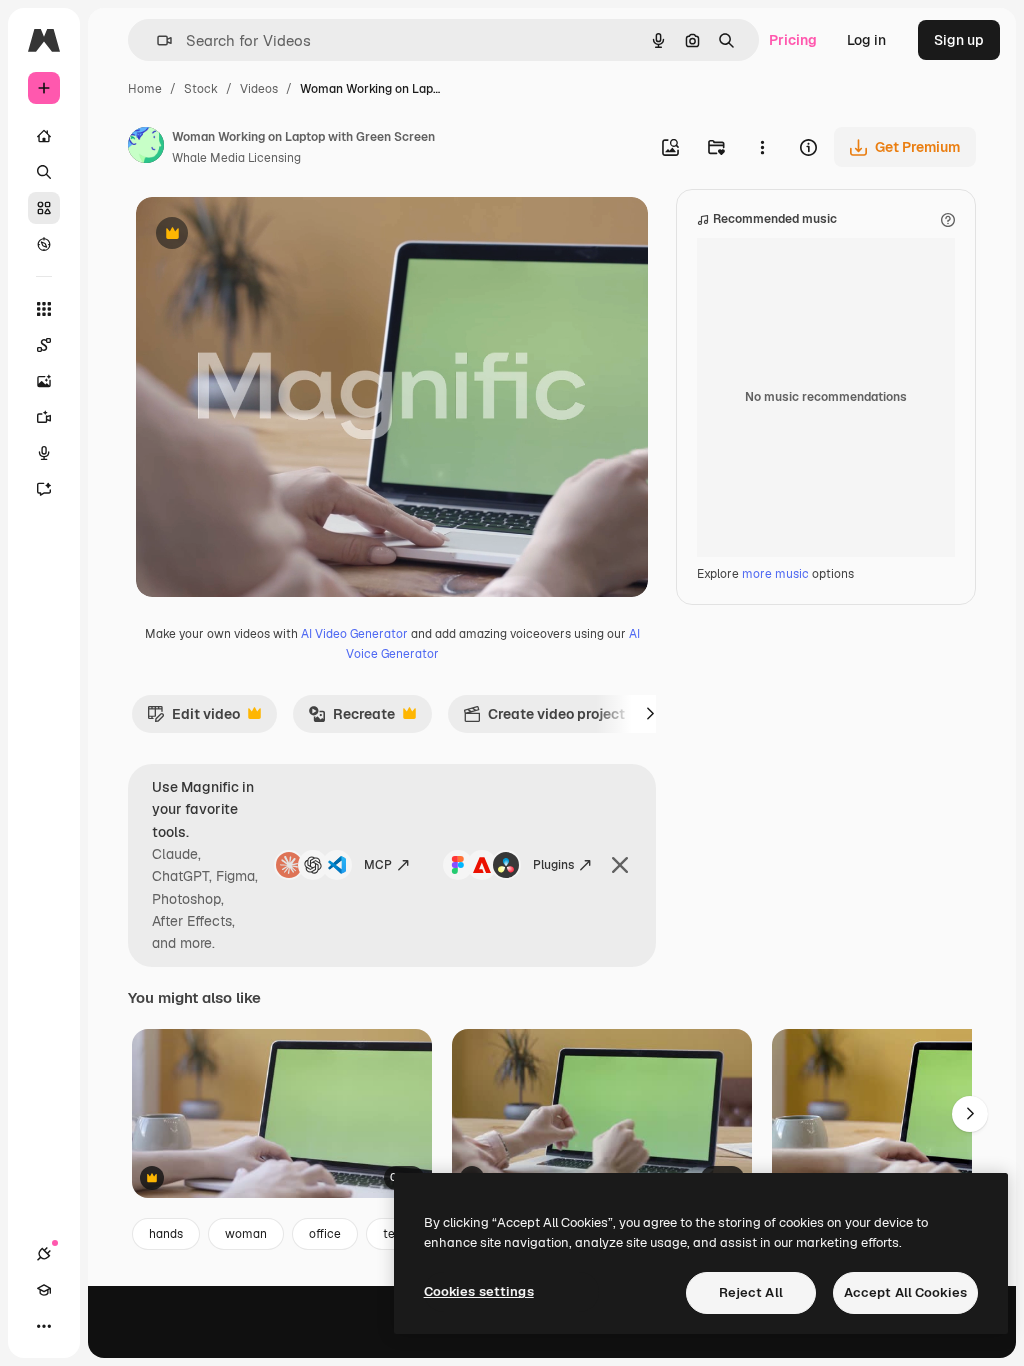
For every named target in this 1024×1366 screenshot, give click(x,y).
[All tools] (44, 309)
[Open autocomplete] (156, 40)
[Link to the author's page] (146, 148)
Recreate (351, 719)
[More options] (762, 147)
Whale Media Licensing (236, 158)
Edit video (193, 719)
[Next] (650, 714)
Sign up (959, 40)
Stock (201, 89)
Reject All (751, 1292)
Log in (866, 40)
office (325, 1234)
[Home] (44, 136)
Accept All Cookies (905, 1292)
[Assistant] (44, 489)
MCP (378, 865)
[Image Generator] (44, 381)
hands (166, 1234)
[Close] (620, 865)
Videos (259, 89)
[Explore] (44, 244)
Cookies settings (479, 1291)
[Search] (44, 172)
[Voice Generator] (44, 453)
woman (246, 1234)
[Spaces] (44, 345)
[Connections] (44, 1254)
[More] (44, 1326)
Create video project (544, 719)
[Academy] (44, 1290)
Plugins (553, 865)
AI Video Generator (354, 634)
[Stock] (44, 208)
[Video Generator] (44, 417)
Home (145, 89)
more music (775, 574)
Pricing (793, 40)
